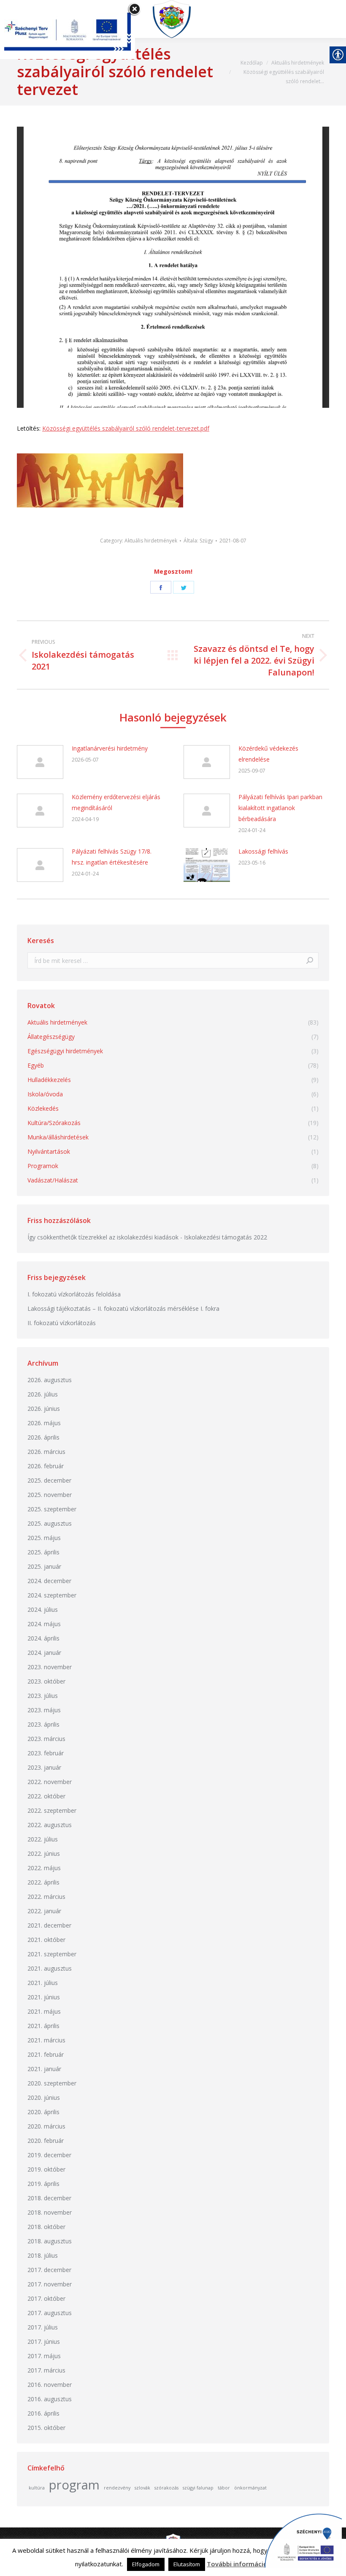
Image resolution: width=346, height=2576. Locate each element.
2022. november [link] (50, 1782)
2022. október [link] (46, 1796)
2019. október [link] (46, 2169)
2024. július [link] (43, 1609)
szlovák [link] (142, 2488)
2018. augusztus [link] (50, 2241)
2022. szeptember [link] (52, 1810)
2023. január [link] (44, 1767)
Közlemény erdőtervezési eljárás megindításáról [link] (116, 802)
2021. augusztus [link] (50, 1968)
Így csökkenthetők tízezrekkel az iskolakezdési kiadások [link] (103, 1237)
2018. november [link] (50, 2212)
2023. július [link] (43, 1696)
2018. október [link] (46, 2227)
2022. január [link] (44, 1911)
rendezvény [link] (117, 2488)
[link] (175, 19)
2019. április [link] (43, 2184)
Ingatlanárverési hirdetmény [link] (110, 748)
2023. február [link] (46, 1753)
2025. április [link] (43, 1552)
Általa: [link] (198, 541)
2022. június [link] (44, 1853)
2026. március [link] (46, 1452)
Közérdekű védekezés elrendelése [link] (268, 754)
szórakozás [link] (166, 2488)
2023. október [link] (46, 1681)
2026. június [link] (44, 1409)
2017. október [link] (46, 2298)
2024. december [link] (49, 1581)
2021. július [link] (43, 1983)
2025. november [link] (50, 1495)
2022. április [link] (43, 1882)
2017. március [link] (46, 2370)
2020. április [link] (43, 2112)
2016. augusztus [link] (50, 2399)
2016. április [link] (43, 2413)
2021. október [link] (46, 1940)
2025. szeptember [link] (52, 1509)
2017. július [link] (43, 2327)
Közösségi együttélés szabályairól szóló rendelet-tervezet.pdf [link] (126, 428)
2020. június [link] (44, 2097)
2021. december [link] (49, 1925)
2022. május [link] (44, 1868)
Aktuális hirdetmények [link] (151, 541)
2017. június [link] (44, 2341)
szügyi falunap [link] (198, 2488)
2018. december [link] (49, 2198)
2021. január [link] (44, 2069)
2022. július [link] (43, 1839)
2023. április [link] (43, 1724)
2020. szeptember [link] (52, 2083)
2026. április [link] (43, 1437)
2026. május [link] (44, 1423)
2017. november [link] (50, 2284)
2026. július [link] (43, 1394)
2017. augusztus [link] (50, 2313)
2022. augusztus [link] (50, 1825)
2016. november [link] (50, 2385)
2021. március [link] (46, 2040)
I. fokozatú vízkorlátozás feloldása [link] (74, 1294)
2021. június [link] (44, 1997)
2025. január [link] (44, 1566)
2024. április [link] (43, 1638)
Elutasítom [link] (187, 2564)
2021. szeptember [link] (52, 1954)
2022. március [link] (46, 1897)
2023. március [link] (46, 1739)
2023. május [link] (44, 1710)
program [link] (74, 2485)
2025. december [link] (49, 1480)
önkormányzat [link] (250, 2488)
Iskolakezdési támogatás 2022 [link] (226, 1237)
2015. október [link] (46, 2428)
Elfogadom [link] (146, 2564)
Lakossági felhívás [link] (263, 851)
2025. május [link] (44, 1538)
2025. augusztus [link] (50, 1523)
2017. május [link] (44, 2356)
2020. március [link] (46, 2126)
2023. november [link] (50, 1667)
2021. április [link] (43, 2026)
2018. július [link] (43, 2255)
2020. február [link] (46, 2141)
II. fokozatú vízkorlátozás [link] (62, 1323)
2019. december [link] (49, 2155)
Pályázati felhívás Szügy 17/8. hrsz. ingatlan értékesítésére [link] (112, 857)
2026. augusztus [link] (50, 1380)
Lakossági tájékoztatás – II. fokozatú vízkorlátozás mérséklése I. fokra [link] (123, 1308)
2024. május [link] (44, 1624)
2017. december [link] (49, 2270)
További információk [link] (239, 2564)
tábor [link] (224, 2488)
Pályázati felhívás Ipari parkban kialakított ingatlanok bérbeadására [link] (280, 808)
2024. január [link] (44, 1653)
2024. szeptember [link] (52, 1595)
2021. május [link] (44, 2011)
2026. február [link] (46, 1466)
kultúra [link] (37, 2488)
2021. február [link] (46, 2054)
